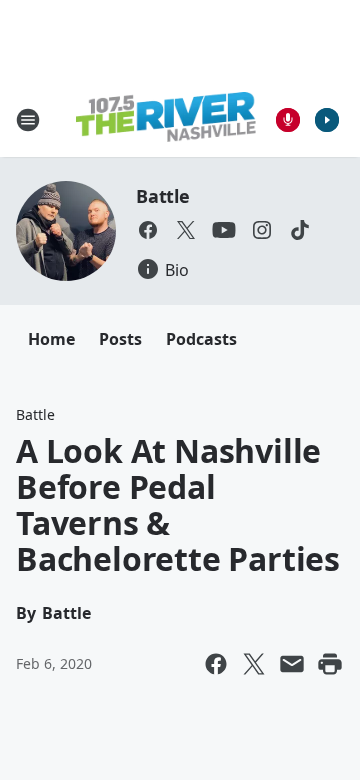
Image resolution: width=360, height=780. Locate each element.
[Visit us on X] (186, 230)
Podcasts (201, 339)
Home (51, 339)
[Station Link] (166, 119)
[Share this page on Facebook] (216, 664)
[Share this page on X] (254, 664)
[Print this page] (330, 664)
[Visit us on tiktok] (300, 230)
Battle (163, 196)
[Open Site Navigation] (28, 120)
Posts (120, 339)
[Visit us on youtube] (224, 230)
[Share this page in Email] (292, 664)
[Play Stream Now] (327, 120)
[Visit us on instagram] (262, 230)
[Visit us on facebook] (148, 230)
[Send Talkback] (288, 120)
